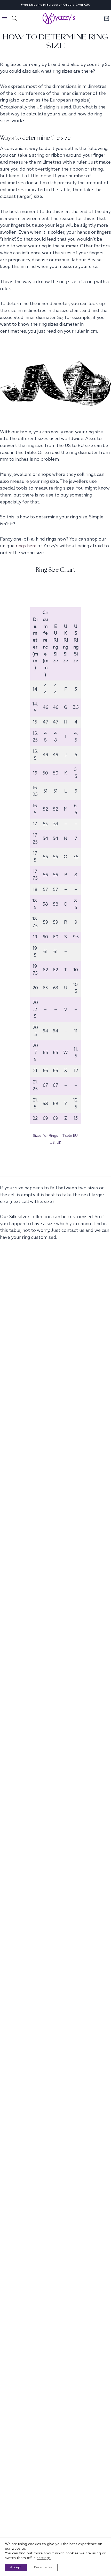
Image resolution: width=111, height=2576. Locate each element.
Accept (16, 2567)
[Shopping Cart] (107, 18)
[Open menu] (5, 18)
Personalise (43, 2567)
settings (44, 2558)
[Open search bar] (14, 18)
